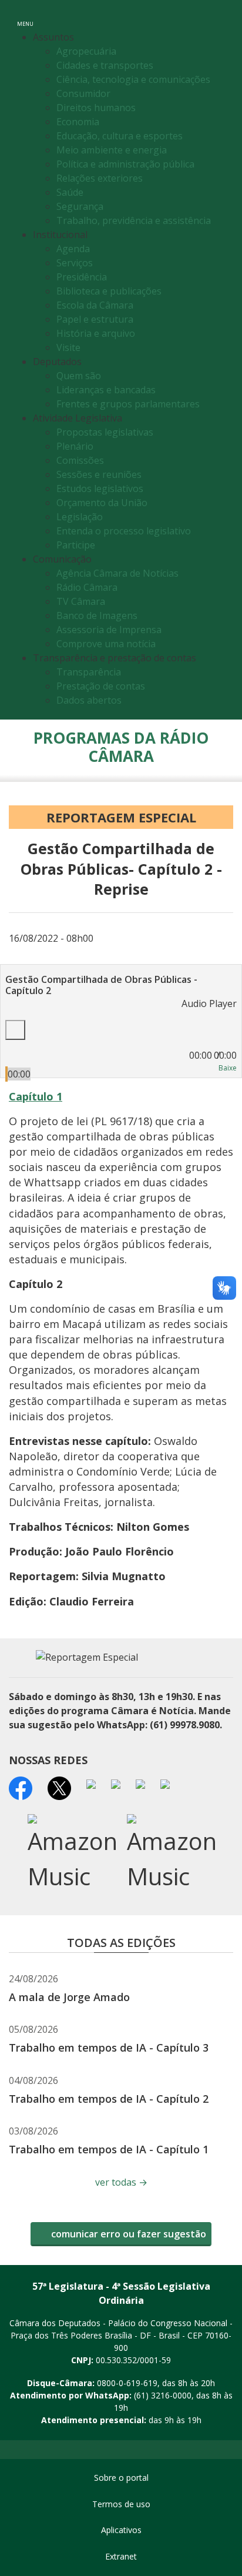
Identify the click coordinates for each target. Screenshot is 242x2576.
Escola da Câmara (95, 305)
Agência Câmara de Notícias (117, 573)
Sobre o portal (121, 2478)
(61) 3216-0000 (163, 2395)
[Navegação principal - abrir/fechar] (25, 16)
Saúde (70, 192)
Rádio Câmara (87, 587)
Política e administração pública (125, 164)
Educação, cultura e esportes (120, 136)
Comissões (80, 460)
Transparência (89, 672)
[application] (121, 1038)
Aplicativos (121, 2530)
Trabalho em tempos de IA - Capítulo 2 (109, 2099)
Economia (78, 122)
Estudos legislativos (100, 489)
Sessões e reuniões (99, 474)
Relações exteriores (100, 178)
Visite (68, 347)
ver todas (121, 2182)
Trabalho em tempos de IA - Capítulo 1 (109, 2149)
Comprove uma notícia (106, 644)
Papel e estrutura (95, 319)
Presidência (82, 277)
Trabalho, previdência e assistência (134, 220)
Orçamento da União (102, 503)
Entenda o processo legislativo (124, 531)
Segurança (80, 206)
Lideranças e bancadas (106, 390)
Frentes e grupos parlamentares (128, 404)
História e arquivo (96, 333)
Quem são (79, 376)
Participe (76, 545)
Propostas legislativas (105, 432)
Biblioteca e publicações (109, 291)
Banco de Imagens (97, 615)
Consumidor (83, 93)
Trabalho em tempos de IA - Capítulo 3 (109, 2048)
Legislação (80, 517)
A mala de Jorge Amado (69, 1997)
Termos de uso (121, 2504)
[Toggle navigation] (225, 16)
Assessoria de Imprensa (109, 630)
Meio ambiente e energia (112, 150)
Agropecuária (86, 51)
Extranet (121, 2556)
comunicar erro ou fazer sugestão (127, 2234)
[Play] (15, 1030)
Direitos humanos (96, 108)
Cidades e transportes (105, 65)
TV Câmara (81, 601)
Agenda (73, 249)
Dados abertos (89, 700)
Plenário (75, 446)
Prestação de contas (101, 686)
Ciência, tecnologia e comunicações (133, 79)
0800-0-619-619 (127, 2383)
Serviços (75, 263)
